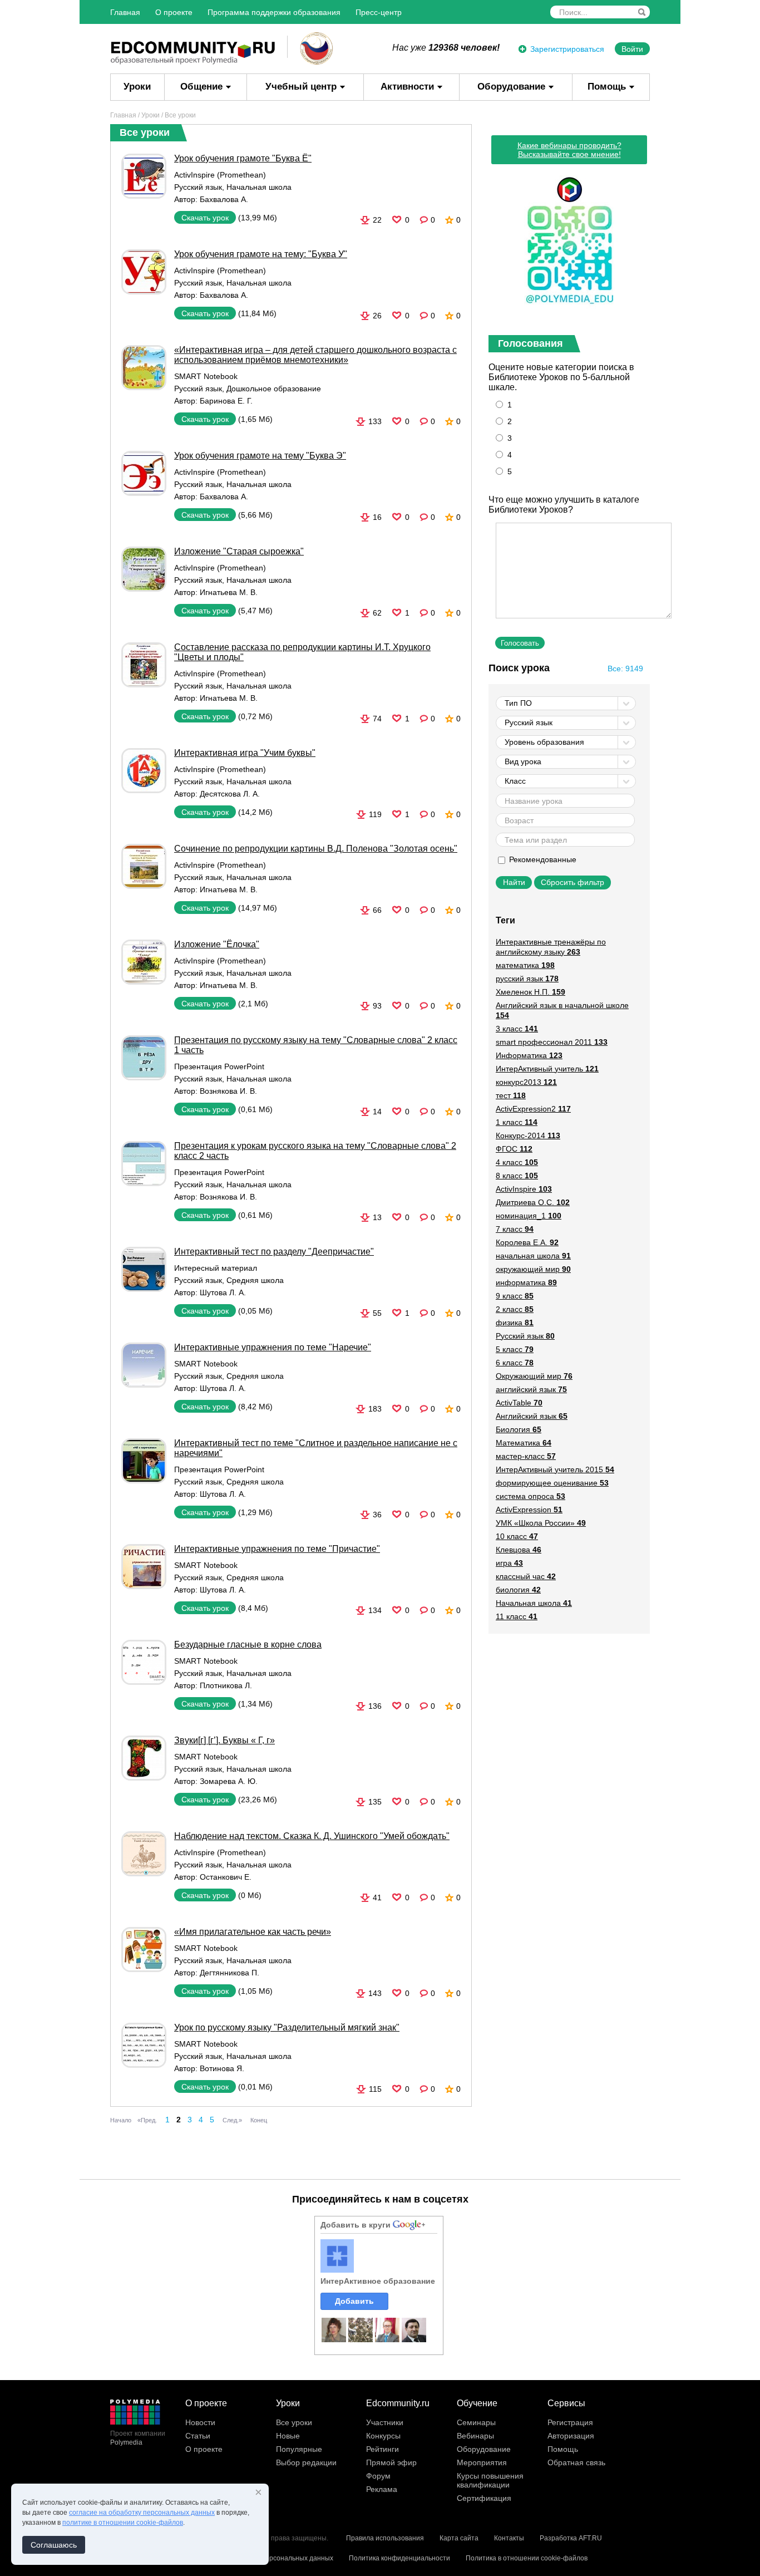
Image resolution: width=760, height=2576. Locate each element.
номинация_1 (529, 1216)
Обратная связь (576, 2462)
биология (518, 1590)
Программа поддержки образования (274, 12)
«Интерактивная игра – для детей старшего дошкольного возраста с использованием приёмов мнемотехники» (315, 355)
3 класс (517, 1029)
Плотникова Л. (226, 1685)
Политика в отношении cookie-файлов (527, 2558)
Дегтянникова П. (230, 1973)
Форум (378, 2476)
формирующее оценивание (552, 1483)
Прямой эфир (391, 2462)
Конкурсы (383, 2436)
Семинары (476, 2422)
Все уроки (294, 2422)
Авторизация (571, 2436)
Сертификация (484, 2498)
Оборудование (511, 87)
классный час (526, 1576)
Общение (201, 87)
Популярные (299, 2449)
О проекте (174, 12)
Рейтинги (383, 2449)
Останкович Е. (226, 1877)
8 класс (517, 1176)
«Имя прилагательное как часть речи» (253, 1932)
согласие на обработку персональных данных (142, 2513)
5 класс (515, 1349)
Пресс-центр (379, 12)
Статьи (198, 2436)
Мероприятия (482, 2462)
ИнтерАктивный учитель (547, 1069)
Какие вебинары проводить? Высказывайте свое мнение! (569, 150)
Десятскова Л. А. (230, 794)
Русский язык (198, 187)
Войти (632, 49)
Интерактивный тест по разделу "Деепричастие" (274, 1252)
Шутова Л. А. (223, 1292)
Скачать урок (205, 218)
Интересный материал (216, 1268)
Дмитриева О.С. (533, 1202)
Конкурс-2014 (528, 1135)
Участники (385, 2422)
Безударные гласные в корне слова (248, 1645)
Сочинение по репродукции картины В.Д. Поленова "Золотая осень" (316, 849)
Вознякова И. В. (228, 1091)
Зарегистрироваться (567, 49)
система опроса (530, 1496)
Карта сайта (459, 2538)
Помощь (607, 87)
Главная (125, 12)
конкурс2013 (526, 1082)
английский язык (531, 1389)
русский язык (527, 979)
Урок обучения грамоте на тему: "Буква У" (261, 254)
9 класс (515, 1296)
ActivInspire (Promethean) (220, 175)
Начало (121, 2120)
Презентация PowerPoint (219, 1066)
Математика (524, 1443)
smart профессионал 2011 (552, 1042)
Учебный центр (301, 87)
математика (525, 965)
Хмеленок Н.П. (530, 992)
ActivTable (519, 1403)
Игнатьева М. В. (229, 592)
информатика (526, 1282)
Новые (288, 2436)
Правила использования (385, 2538)
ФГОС (514, 1149)
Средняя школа (255, 1280)
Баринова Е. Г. (226, 401)
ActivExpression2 (533, 1109)
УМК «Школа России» (541, 1523)
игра (509, 1563)
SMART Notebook (206, 376)
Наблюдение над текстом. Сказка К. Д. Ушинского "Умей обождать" (312, 1836)
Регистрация (570, 2422)
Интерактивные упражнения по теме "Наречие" (273, 1347)
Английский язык (532, 1416)
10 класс (517, 1536)
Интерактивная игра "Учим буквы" (245, 753)
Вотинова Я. (222, 2068)
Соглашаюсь (54, 2545)
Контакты (509, 2538)
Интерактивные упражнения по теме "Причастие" (277, 1549)
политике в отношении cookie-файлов (123, 2523)
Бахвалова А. (224, 199)
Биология (519, 1429)
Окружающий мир (534, 1376)
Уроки (137, 87)
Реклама (382, 2489)
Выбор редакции (306, 2462)
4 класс (517, 1162)
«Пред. (147, 2120)
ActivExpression (529, 1510)
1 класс (517, 1122)
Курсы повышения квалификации (490, 2480)
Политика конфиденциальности (399, 2558)
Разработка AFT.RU (571, 2538)
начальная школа (533, 1256)
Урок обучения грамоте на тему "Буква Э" (260, 456)
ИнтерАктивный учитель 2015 (555, 1469)
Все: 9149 (625, 668)
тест (511, 1095)
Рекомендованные (542, 859)
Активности (407, 87)
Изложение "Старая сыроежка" (239, 551)
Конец (259, 2120)
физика (515, 1323)
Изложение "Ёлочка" (217, 944)
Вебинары (475, 2436)
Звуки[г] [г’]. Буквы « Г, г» (224, 1740)
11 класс (517, 1616)
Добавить (354, 2301)
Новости (200, 2422)
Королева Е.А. (527, 1242)
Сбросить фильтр (573, 882)
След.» (232, 2120)
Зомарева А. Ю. (229, 1781)
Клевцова (519, 1550)
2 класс (515, 1309)
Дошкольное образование (274, 389)
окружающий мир (533, 1269)
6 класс (515, 1363)
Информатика (529, 1055)
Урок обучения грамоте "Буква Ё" (243, 158)
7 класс (515, 1229)
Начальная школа (259, 187)
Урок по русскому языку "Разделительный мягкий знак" (287, 2027)
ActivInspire (524, 1189)
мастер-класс (526, 1456)
